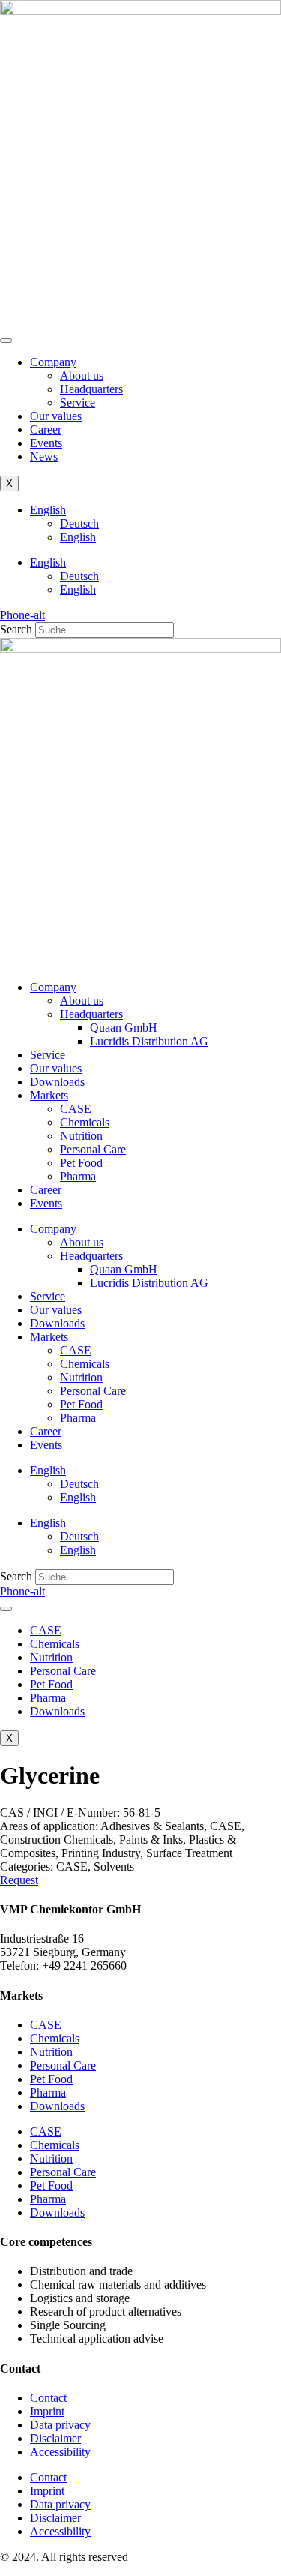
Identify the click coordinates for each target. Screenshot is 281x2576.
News (44, 457)
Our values (56, 416)
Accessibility (60, 2452)
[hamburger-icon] (6, 341)
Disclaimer (55, 2438)
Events (46, 443)
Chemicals (85, 1122)
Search (16, 629)
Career (46, 430)
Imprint (47, 2411)
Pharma (78, 1176)
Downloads (57, 1082)
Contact (48, 2398)
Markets (49, 1095)
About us (82, 376)
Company (53, 362)
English (48, 510)
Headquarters (91, 389)
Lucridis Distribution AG (149, 1041)
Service (78, 403)
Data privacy (60, 2425)
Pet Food (81, 1163)
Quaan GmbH (124, 1028)
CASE (76, 1109)
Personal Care (93, 1149)
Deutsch (79, 523)
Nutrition (81, 1136)
